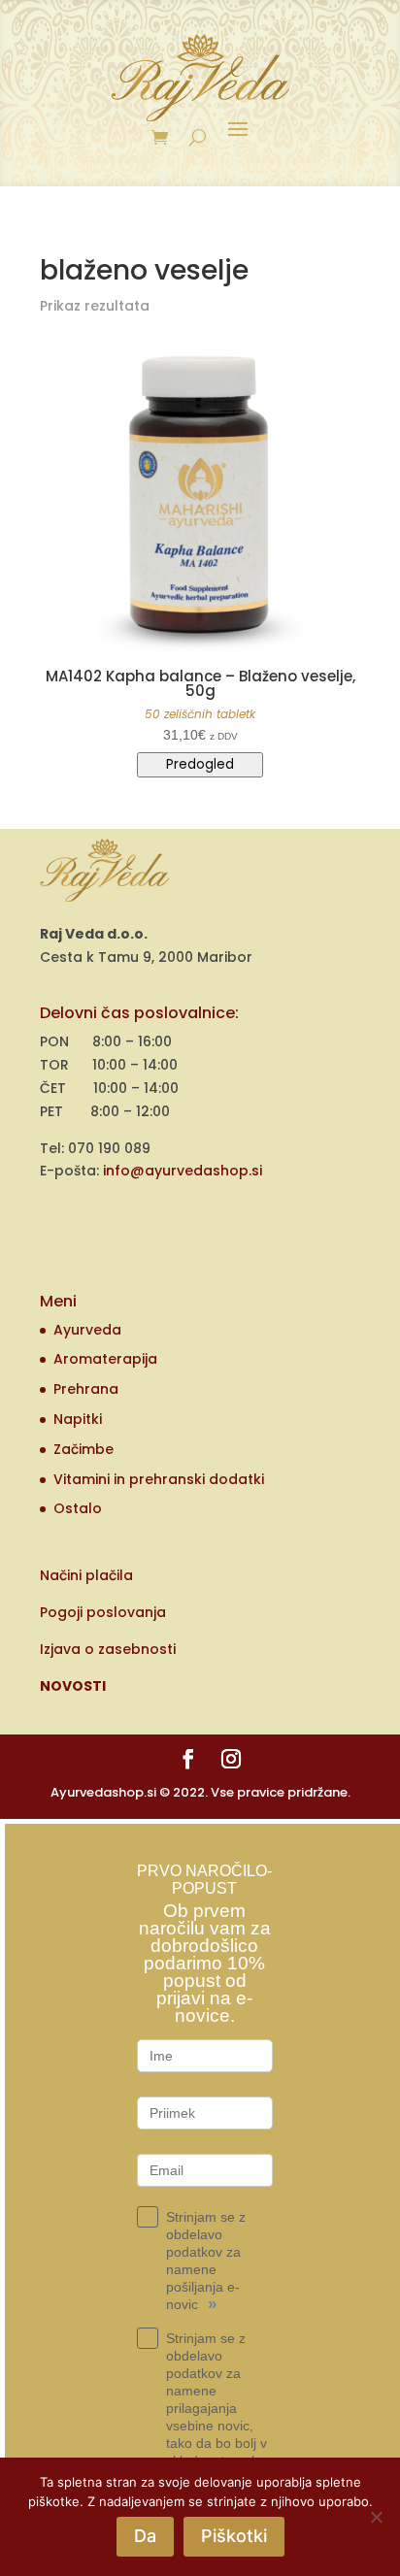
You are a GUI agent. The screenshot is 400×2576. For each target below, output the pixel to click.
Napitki (78, 1419)
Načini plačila (86, 1575)
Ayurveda (87, 1330)
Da (145, 2536)
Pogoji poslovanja (103, 1612)
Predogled (200, 764)
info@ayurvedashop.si (183, 1171)
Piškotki (234, 2536)
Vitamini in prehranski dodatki (159, 1479)
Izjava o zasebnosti (108, 1649)
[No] (376, 2517)
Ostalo (78, 1508)
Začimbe (83, 1449)
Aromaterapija (105, 1359)
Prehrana (86, 1389)
